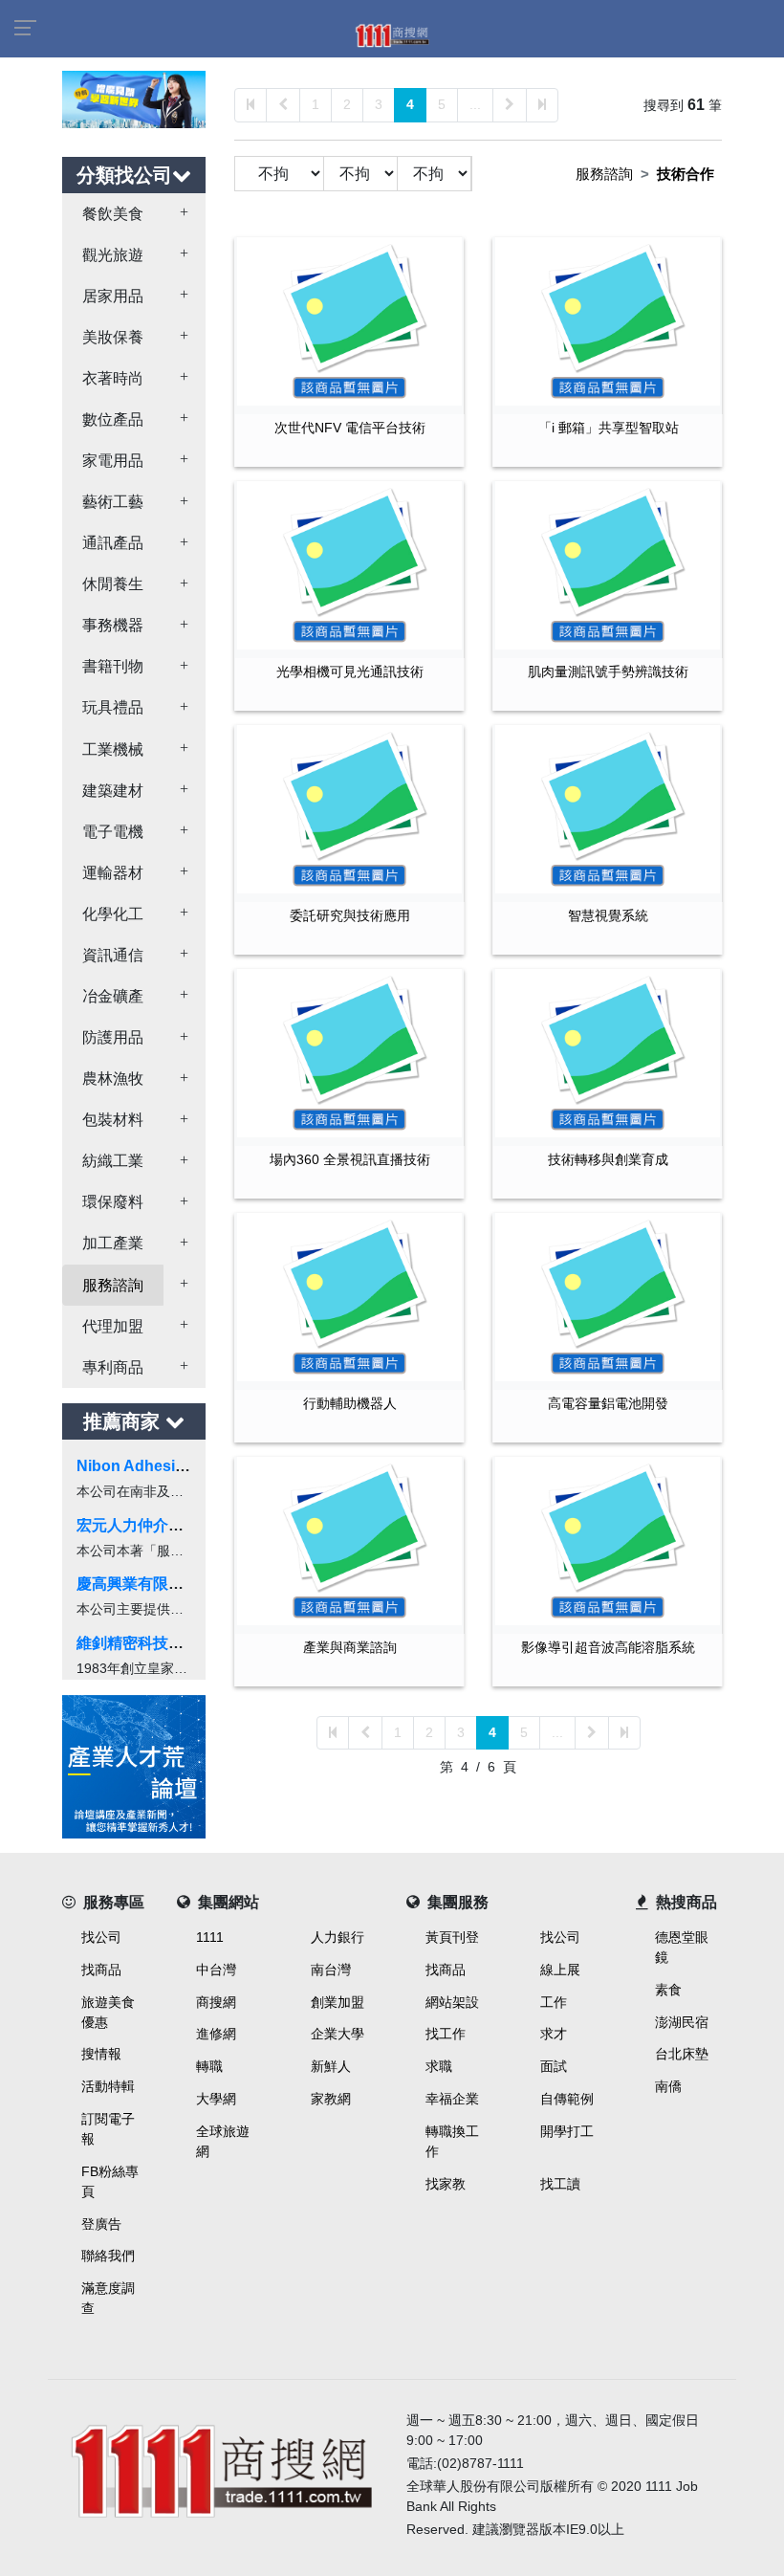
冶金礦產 (113, 996)
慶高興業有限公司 (138, 1584)
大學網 (216, 2099)
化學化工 (113, 914)
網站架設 (452, 2002)
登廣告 (101, 2224)
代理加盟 (113, 1326)
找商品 (101, 1970)
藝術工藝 (113, 502)
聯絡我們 (108, 2256)
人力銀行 (338, 1937)
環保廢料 (113, 1202)
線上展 (560, 1970)
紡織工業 (113, 1161)
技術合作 (686, 174)
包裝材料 (113, 1120)
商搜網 (216, 2002)
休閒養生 (113, 584)
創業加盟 (338, 2002)
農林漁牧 (113, 1079)
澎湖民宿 (682, 2022)
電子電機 (113, 832)
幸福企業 (452, 2099)
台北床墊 (682, 2054)
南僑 (668, 2086)
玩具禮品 (113, 707)
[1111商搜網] (392, 34)
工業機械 (113, 749)
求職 (439, 2066)
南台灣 (331, 1970)
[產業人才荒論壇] (134, 1765)
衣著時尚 (113, 378)
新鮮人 (331, 2066)
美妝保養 (113, 337)
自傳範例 (567, 2099)
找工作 (446, 2034)
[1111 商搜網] (220, 2466)
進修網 (216, 2034)
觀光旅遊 (113, 255)
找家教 (446, 2184)
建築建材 (113, 791)
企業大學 (338, 2034)
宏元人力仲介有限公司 (153, 1525)
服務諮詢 (113, 1285)
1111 (210, 1937)
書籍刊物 (113, 666)
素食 (668, 1990)
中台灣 (216, 1970)
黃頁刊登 (452, 1937)
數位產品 (113, 419)
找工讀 (560, 2184)
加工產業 (113, 1243)
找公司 (101, 1937)
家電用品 (113, 461)
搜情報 (101, 2054)
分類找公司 (124, 175)
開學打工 (567, 2131)
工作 (554, 2002)
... (475, 104)
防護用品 (113, 1037)
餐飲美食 (113, 214)
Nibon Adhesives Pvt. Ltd (168, 1466)
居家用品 (113, 296)
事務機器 (113, 625)
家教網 (331, 2099)
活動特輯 (108, 2086)
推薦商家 (124, 1421)
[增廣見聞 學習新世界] (134, 98)
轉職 (209, 2066)
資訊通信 (113, 955)
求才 (554, 2034)
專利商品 (113, 1367)
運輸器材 (113, 873)
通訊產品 (113, 543)
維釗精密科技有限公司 (153, 1643)
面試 (554, 2066)
